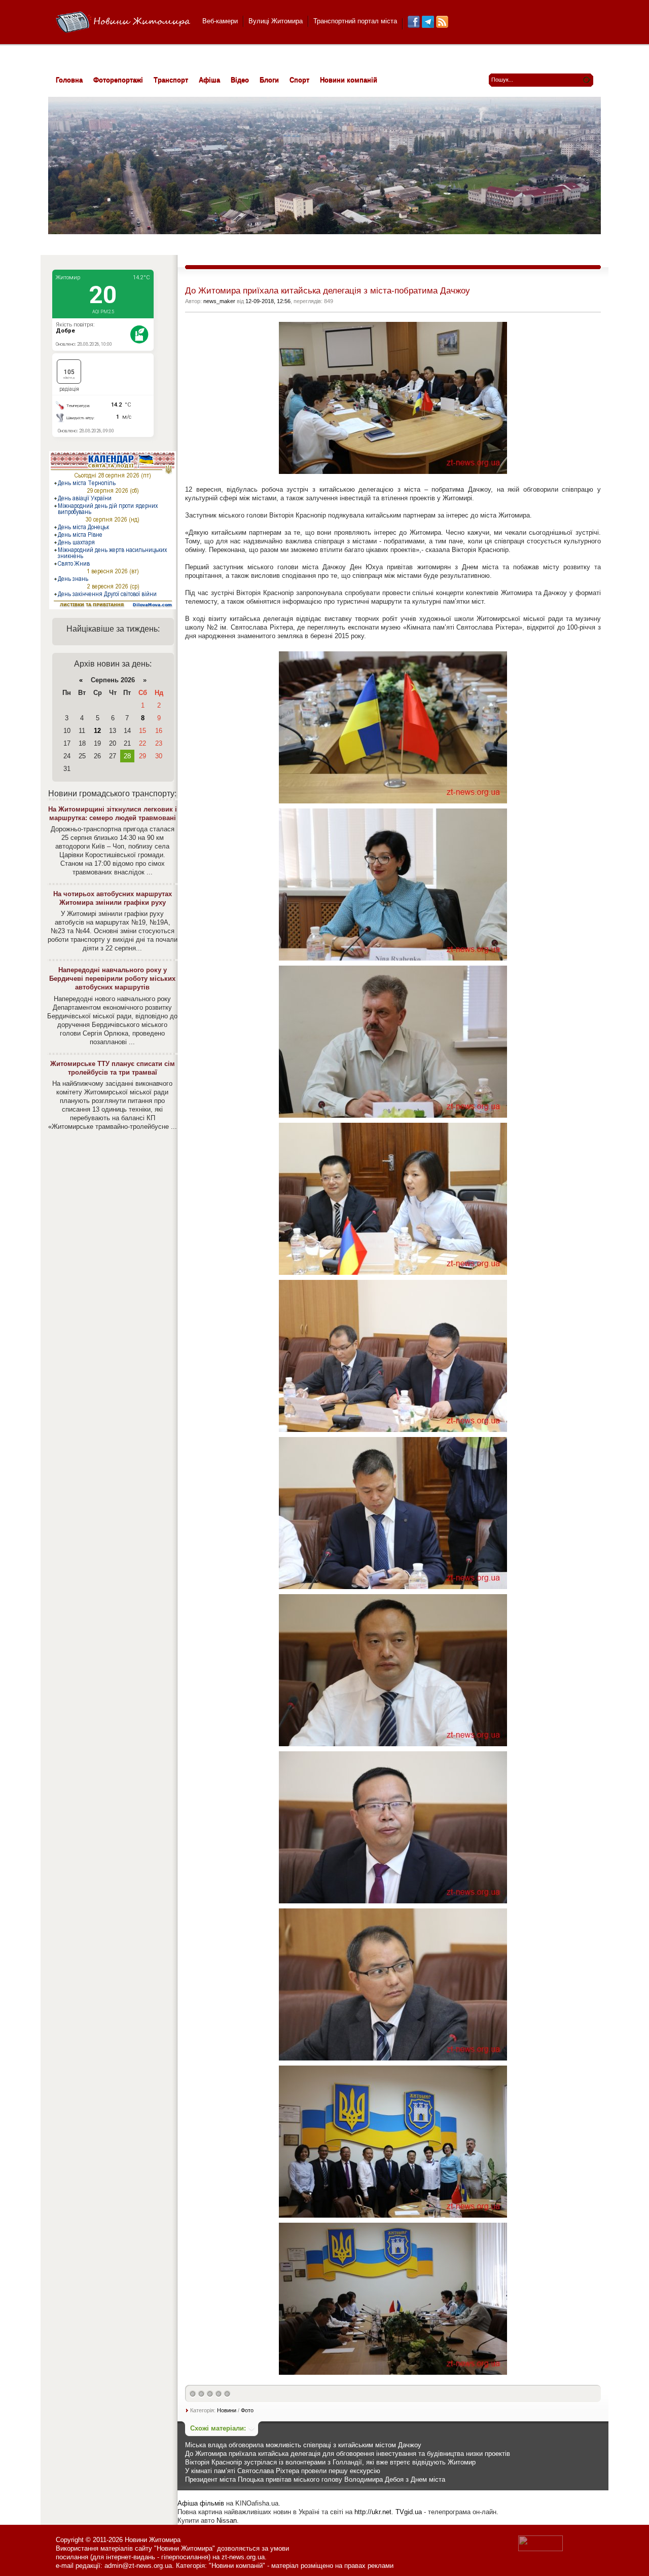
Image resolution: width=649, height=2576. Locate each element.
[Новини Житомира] (123, 23)
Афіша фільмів (201, 2503)
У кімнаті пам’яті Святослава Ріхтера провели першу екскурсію (283, 2471)
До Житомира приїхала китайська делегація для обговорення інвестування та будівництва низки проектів (348, 2454)
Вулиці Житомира (276, 21)
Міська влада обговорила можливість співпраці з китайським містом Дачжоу (303, 2445)
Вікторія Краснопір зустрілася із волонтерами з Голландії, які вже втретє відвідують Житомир (330, 2462)
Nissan (227, 2520)
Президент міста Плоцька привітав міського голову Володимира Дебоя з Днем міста (315, 2479)
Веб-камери (220, 21)
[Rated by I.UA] (540, 2549)
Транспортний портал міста (355, 21)
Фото (247, 2410)
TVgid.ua (409, 2512)
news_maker (219, 301)
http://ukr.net (373, 2512)
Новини (227, 2410)
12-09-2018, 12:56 (268, 301)
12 (97, 731)
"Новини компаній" (237, 2566)
